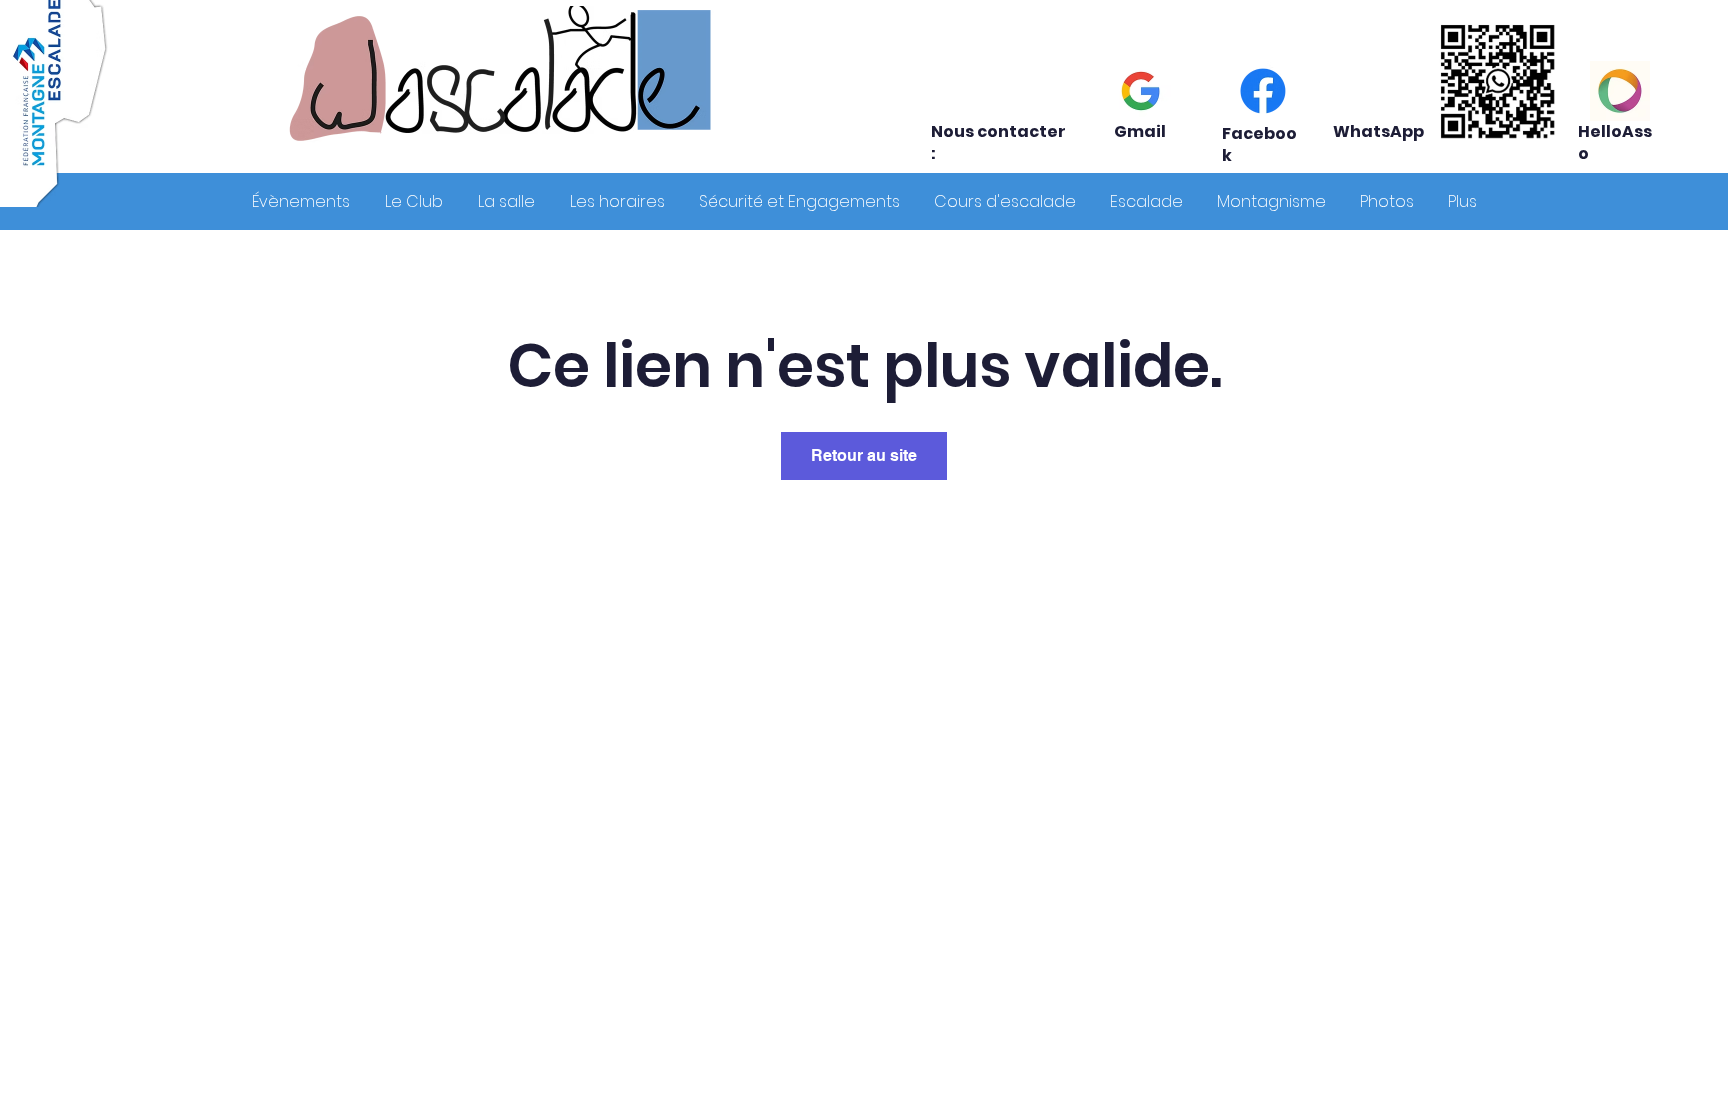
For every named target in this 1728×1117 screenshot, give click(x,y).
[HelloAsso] (1620, 91)
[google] (1141, 91)
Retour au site (864, 455)
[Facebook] (1263, 91)
